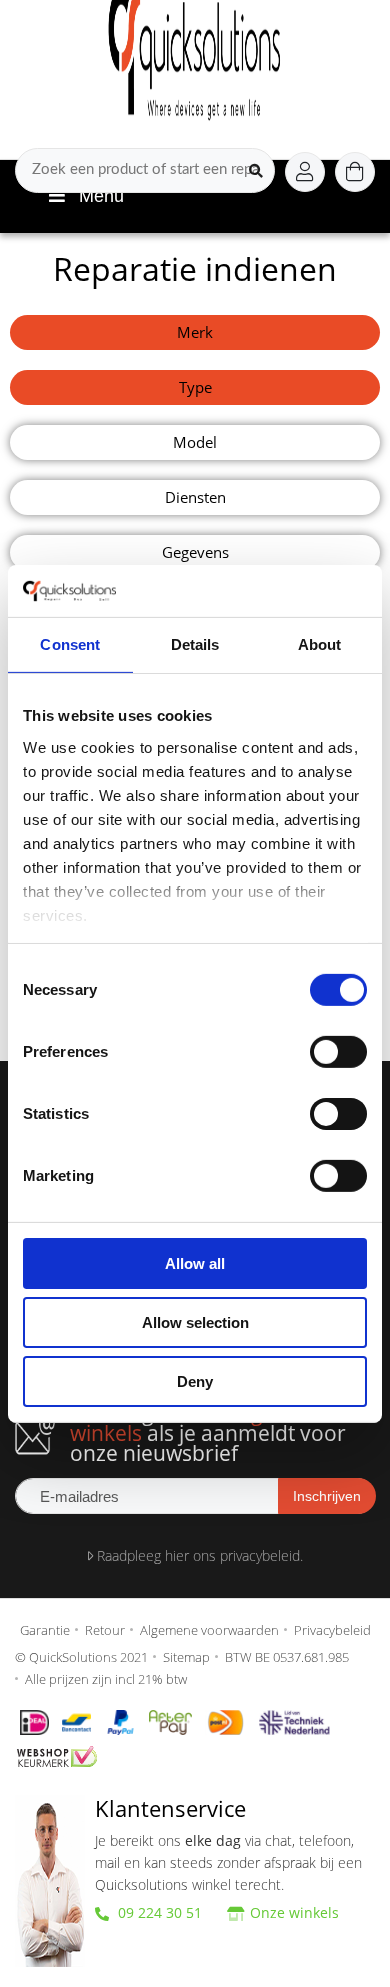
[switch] (338, 1052)
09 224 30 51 (158, 1912)
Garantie (45, 1630)
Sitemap (186, 1657)
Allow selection (195, 1322)
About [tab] (320, 644)
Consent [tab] (70, 644)
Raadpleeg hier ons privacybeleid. (198, 1555)
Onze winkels (294, 1912)
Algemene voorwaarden (209, 1630)
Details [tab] (195, 644)
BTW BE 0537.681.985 (287, 1657)
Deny (195, 1380)
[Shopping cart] (355, 172)
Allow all (195, 1263)
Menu (101, 196)
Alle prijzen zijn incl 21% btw (106, 1679)
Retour (105, 1630)
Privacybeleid (332, 1630)
